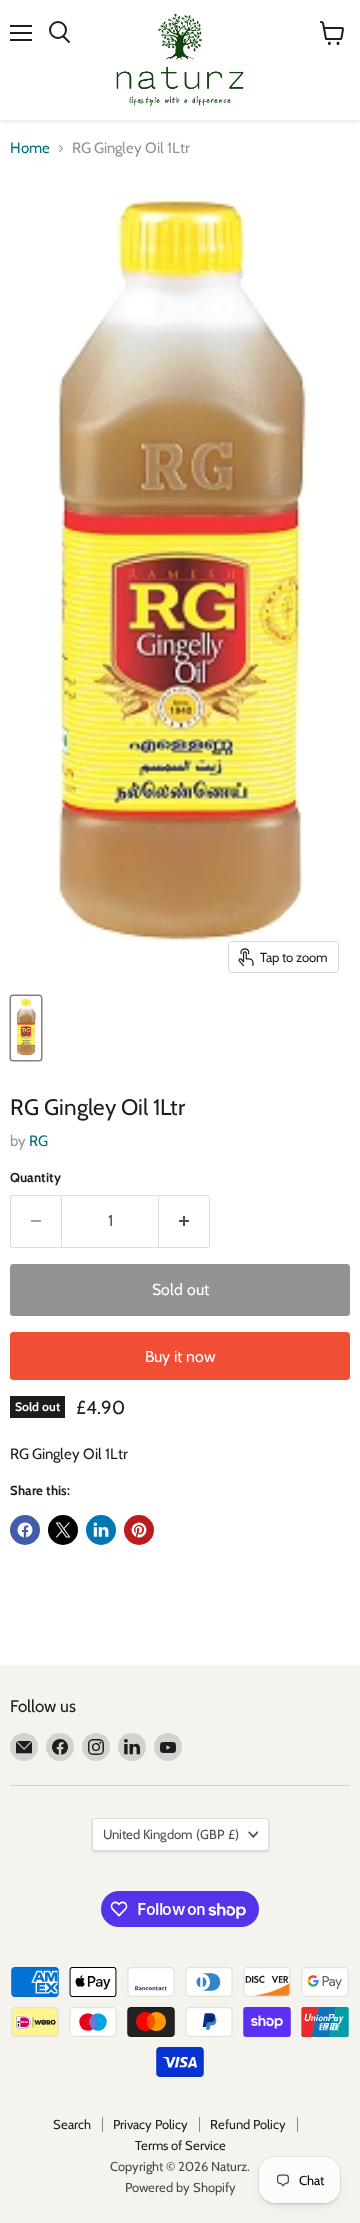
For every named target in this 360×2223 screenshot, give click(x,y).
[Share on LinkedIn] (101, 1530)
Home (30, 148)
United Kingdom (171, 1834)
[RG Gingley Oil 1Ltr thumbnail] (26, 1028)
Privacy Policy (150, 2124)
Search (72, 2124)
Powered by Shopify (180, 2187)
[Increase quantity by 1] (184, 1221)
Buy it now (180, 1356)
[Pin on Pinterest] (139, 1530)
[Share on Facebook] (25, 1530)
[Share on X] (63, 1530)
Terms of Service (180, 2145)
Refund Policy (248, 2124)
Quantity (35, 1177)
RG (38, 1141)
